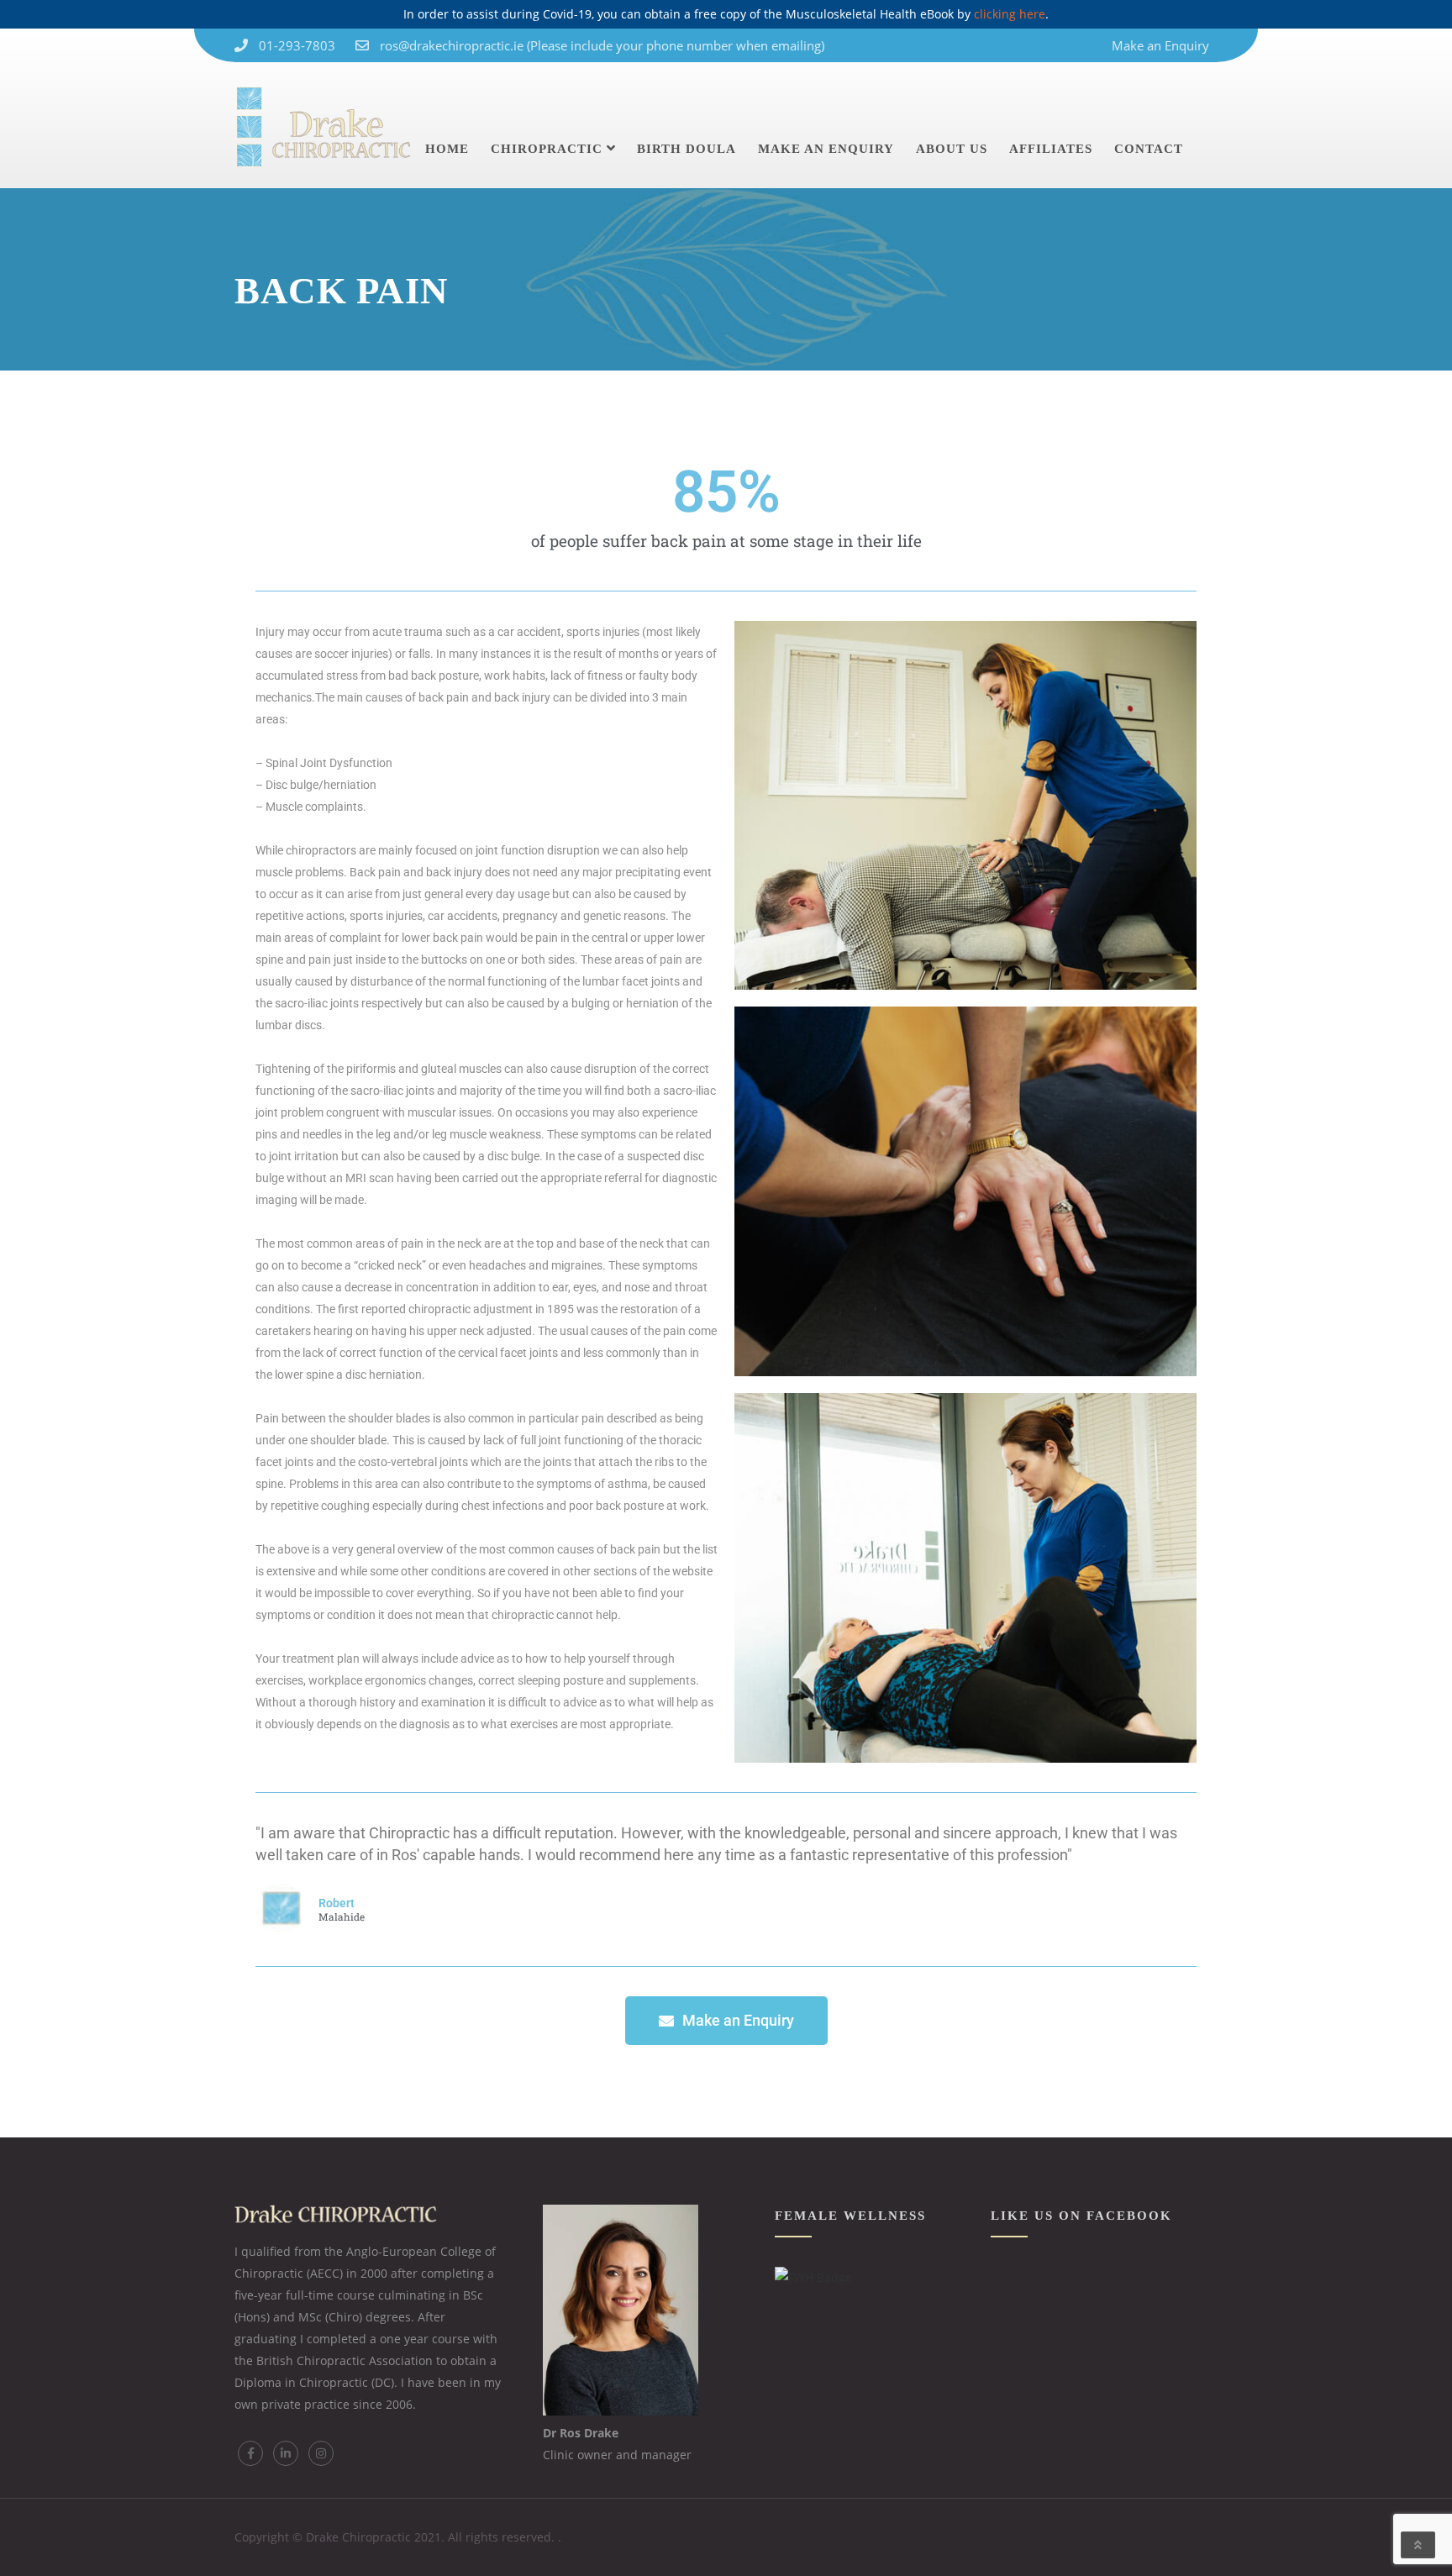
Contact (1149, 149)
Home (447, 149)
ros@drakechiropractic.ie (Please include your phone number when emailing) (602, 45)
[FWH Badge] (813, 2277)
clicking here (1010, 14)
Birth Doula (687, 149)
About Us (952, 149)
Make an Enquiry (1160, 45)
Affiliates (1051, 149)
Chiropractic (547, 149)
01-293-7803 (297, 45)
